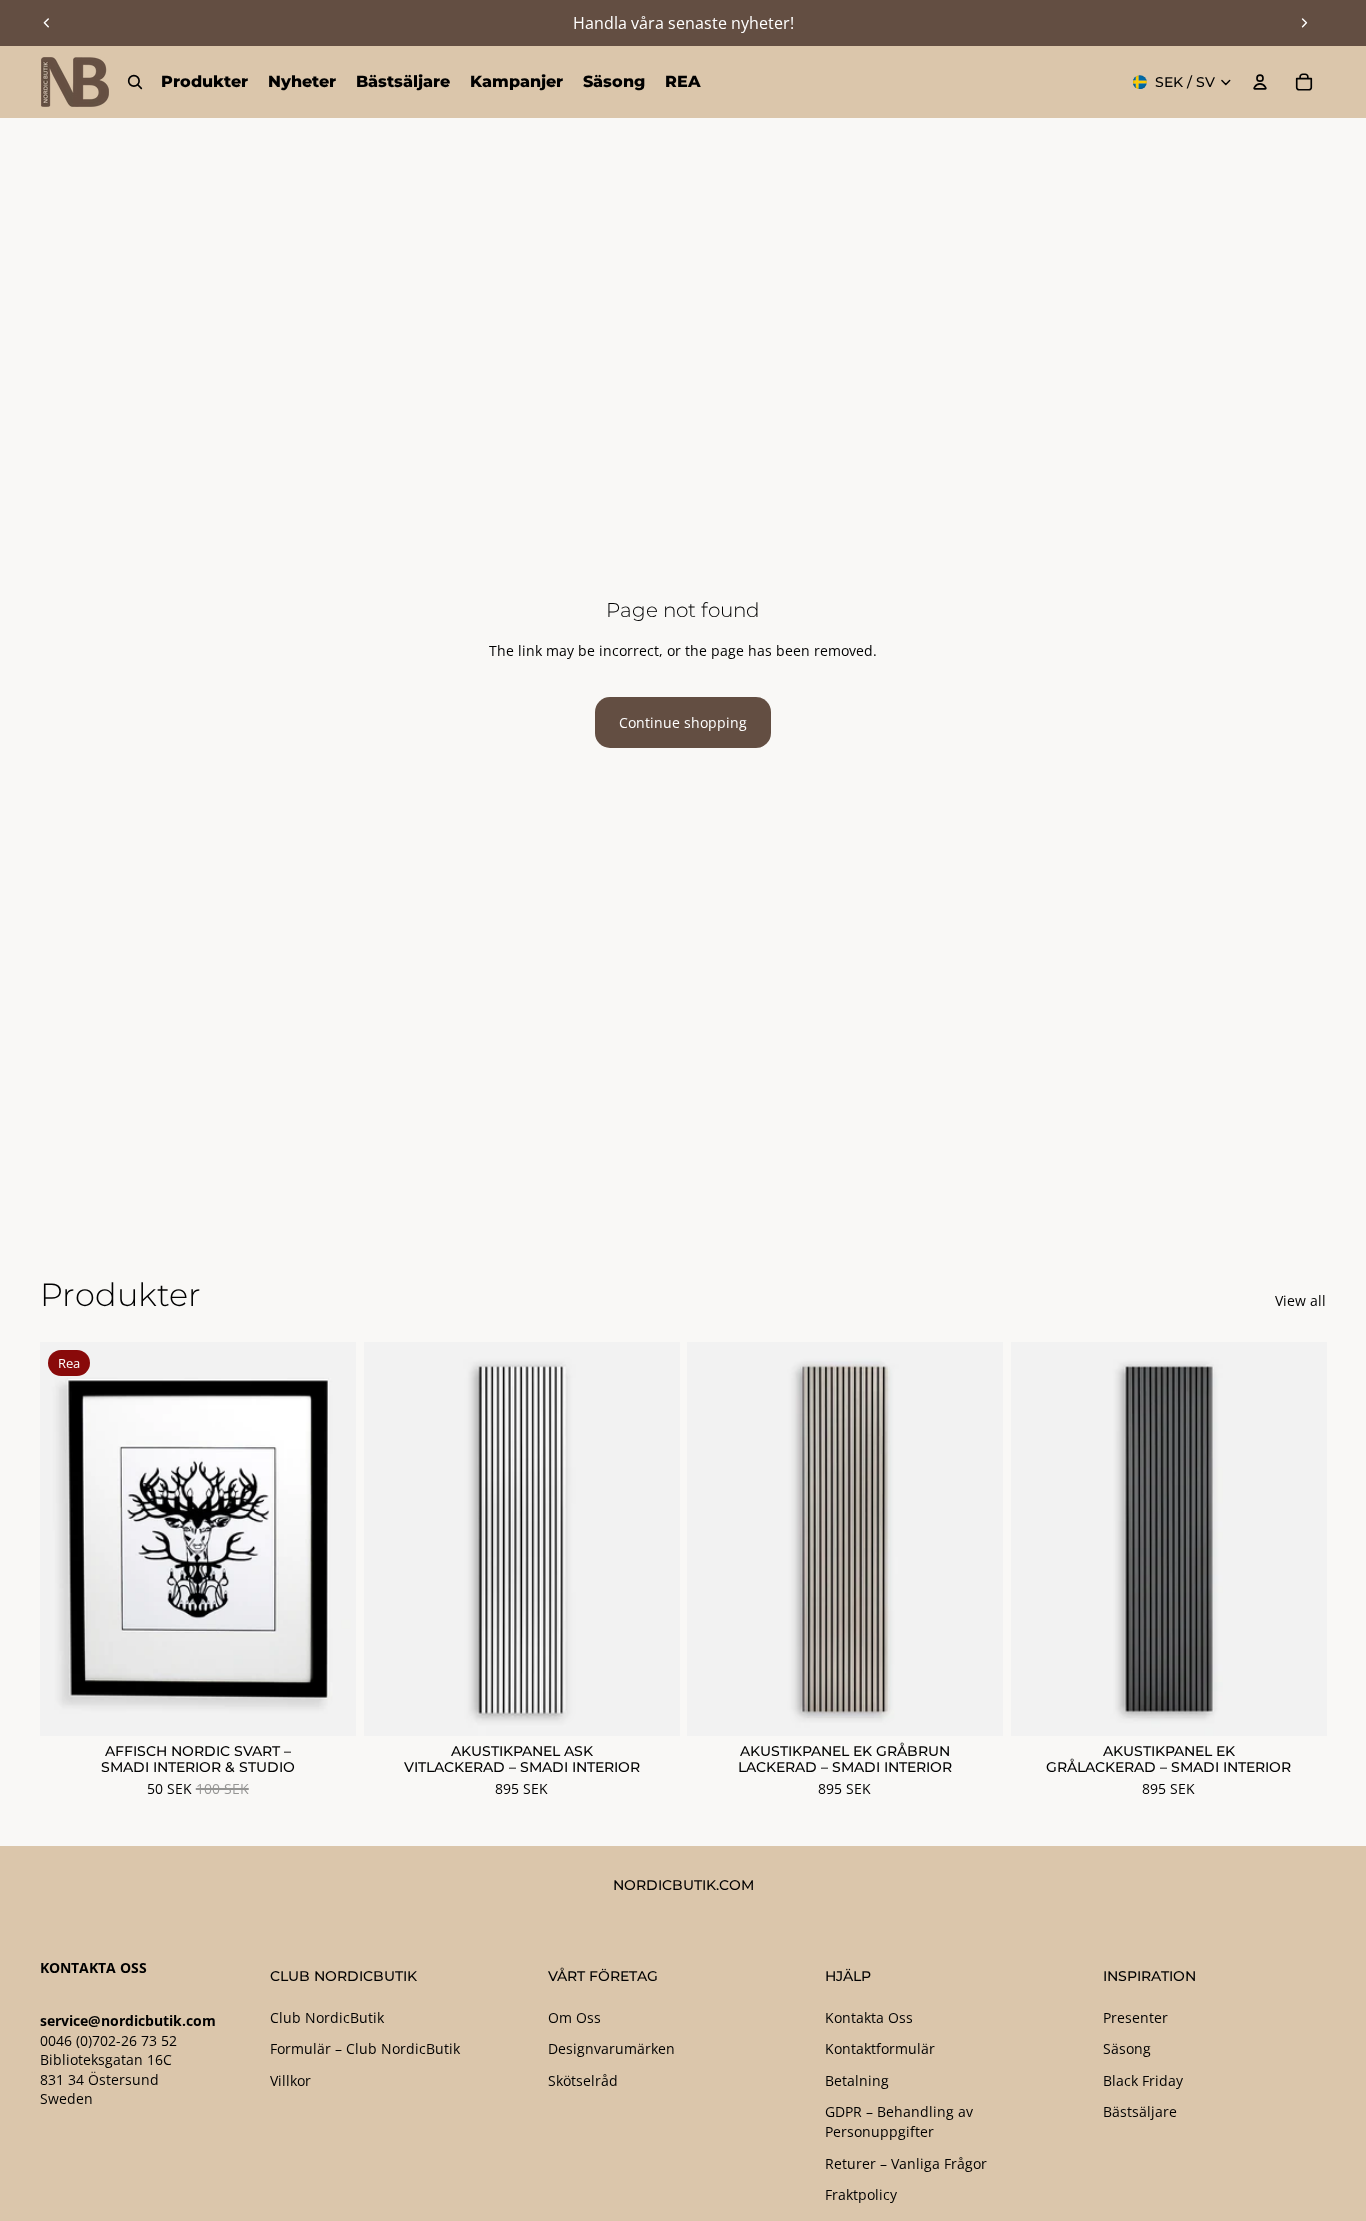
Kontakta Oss (869, 2017)
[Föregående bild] (47, 23)
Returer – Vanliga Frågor (906, 2163)
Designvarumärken (611, 2048)
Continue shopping (683, 722)
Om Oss (574, 2017)
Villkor (290, 2080)
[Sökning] (135, 82)
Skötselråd (583, 2080)
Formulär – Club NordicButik (365, 2048)
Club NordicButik (327, 2017)
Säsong (1127, 2048)
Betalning (857, 2080)
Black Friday (1143, 2080)
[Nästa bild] (1304, 23)
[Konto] (1260, 82)
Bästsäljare (1140, 2111)
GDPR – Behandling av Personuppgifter (899, 2121)
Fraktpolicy (861, 2194)
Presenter (1135, 2017)
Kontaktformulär (880, 2048)
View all (1300, 1300)
